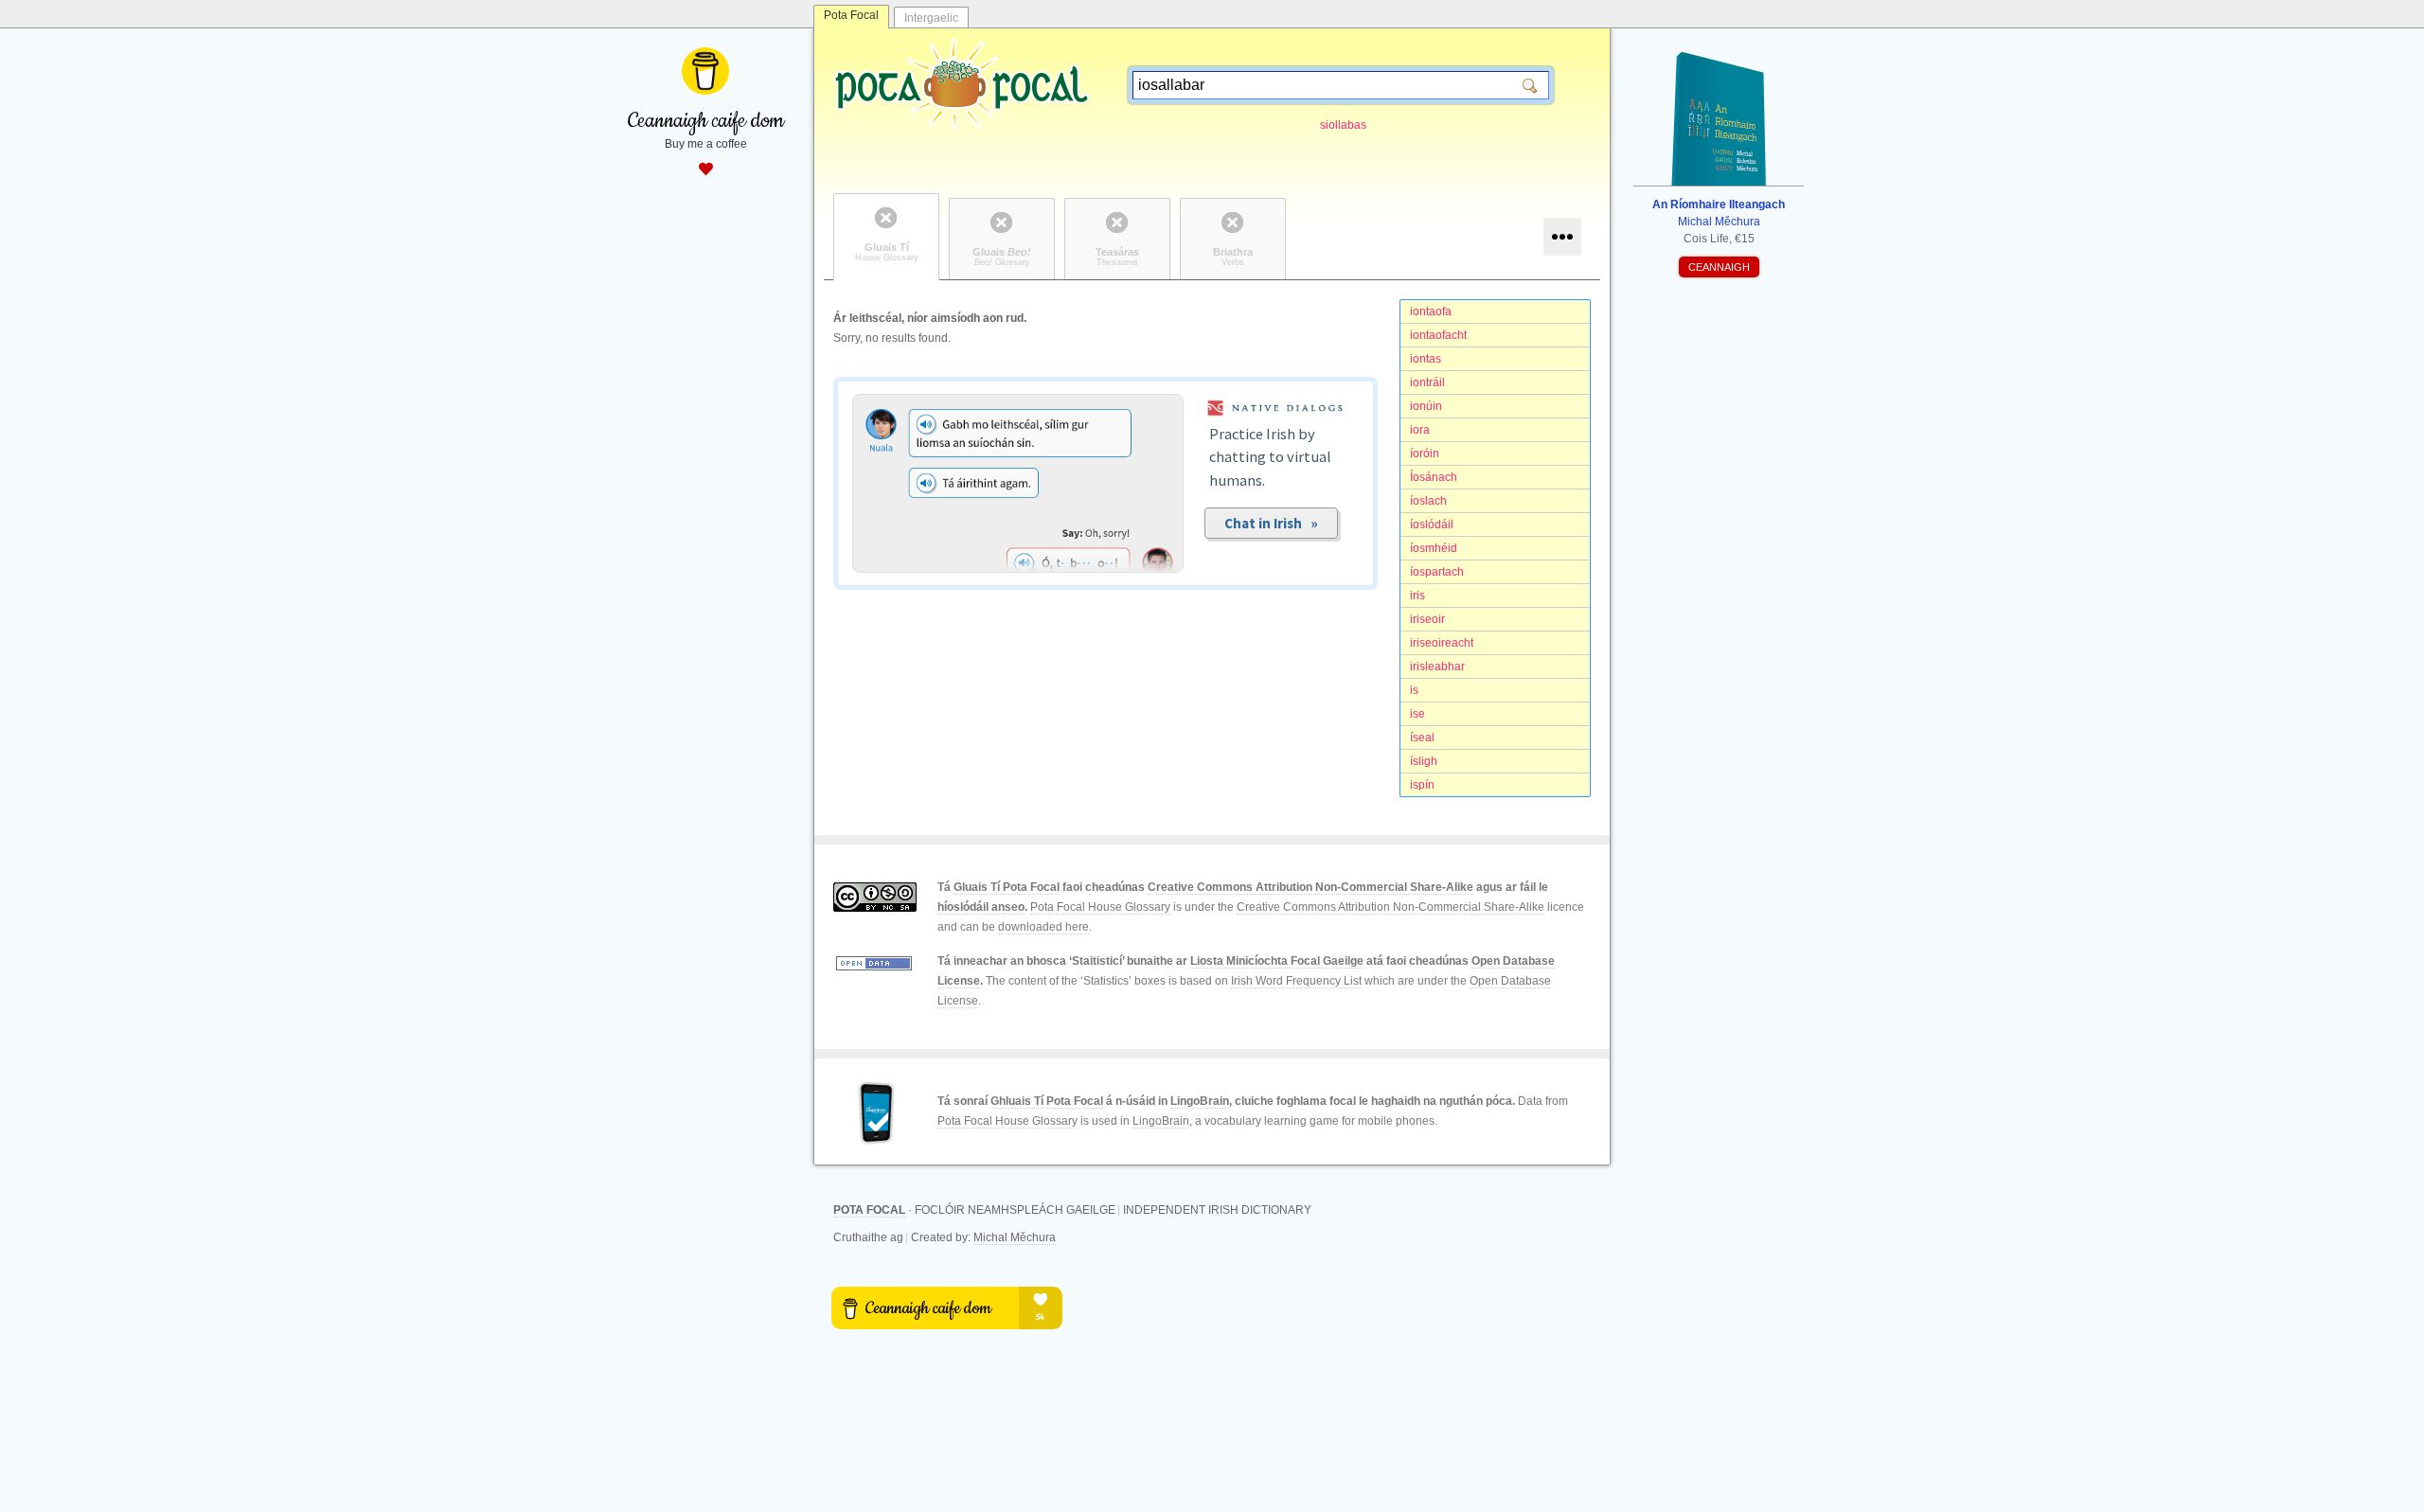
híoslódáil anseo (981, 907)
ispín (1422, 785)
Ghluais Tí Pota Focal (1047, 1101)
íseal (1422, 738)
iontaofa (1431, 311)
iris (1417, 596)
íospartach (1437, 572)
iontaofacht (1438, 335)
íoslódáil (1432, 525)
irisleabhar (1437, 667)
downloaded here (1043, 927)
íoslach (1428, 501)
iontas (1426, 359)
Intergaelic (931, 18)
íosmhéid (1434, 548)
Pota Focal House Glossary (1100, 907)
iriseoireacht (1442, 643)
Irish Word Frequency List (1296, 981)
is (1414, 690)
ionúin (1426, 406)
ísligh (1424, 761)
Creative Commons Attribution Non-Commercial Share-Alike (1310, 887)
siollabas (1343, 125)
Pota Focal (851, 15)
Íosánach (1434, 477)
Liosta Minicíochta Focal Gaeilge (1277, 961)
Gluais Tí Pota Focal (1007, 887)
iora (1420, 430)
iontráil (1427, 382)
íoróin (1425, 454)
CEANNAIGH (1719, 267)
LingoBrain (1200, 1101)
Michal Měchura (1015, 1237)
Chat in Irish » (1271, 523)
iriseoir (1427, 619)
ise (1417, 714)
